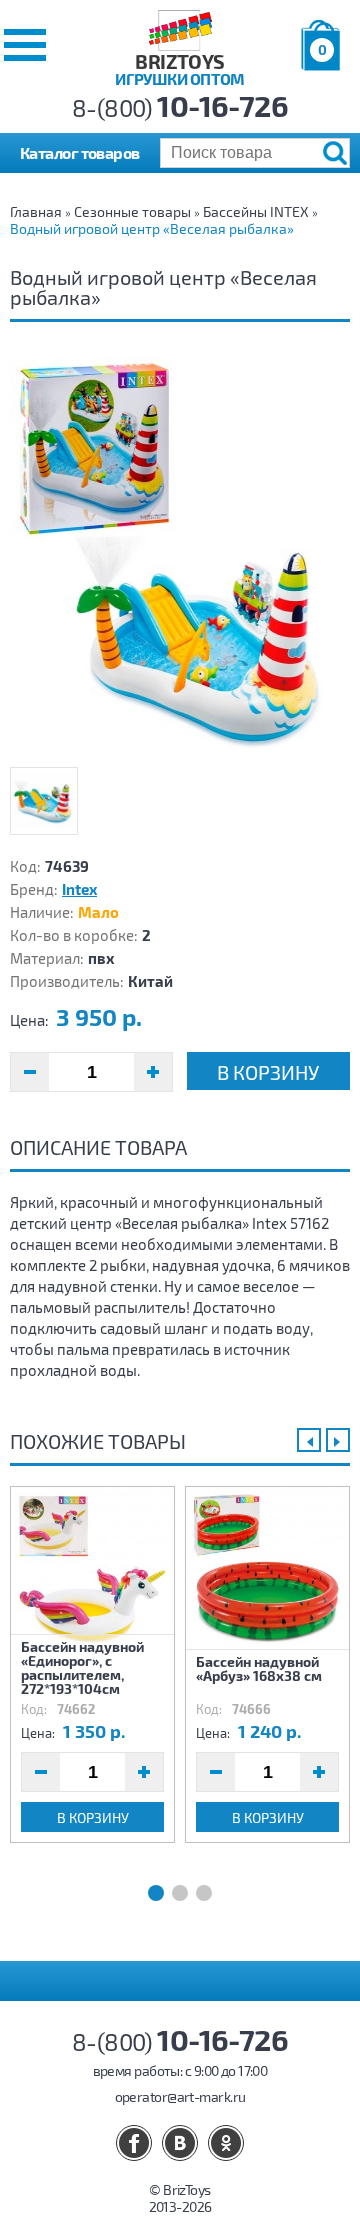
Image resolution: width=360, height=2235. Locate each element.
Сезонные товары (132, 211)
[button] (25, 45)
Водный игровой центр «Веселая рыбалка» (152, 228)
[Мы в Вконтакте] (180, 2143)
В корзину (268, 1072)
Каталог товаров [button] (80, 152)
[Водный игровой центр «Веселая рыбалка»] (180, 557)
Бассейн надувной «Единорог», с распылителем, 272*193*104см (82, 1667)
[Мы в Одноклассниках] (226, 2143)
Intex (79, 889)
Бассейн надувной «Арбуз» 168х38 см (259, 1668)
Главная (36, 211)
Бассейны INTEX (256, 211)
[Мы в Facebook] (134, 2143)
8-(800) (180, 107)
